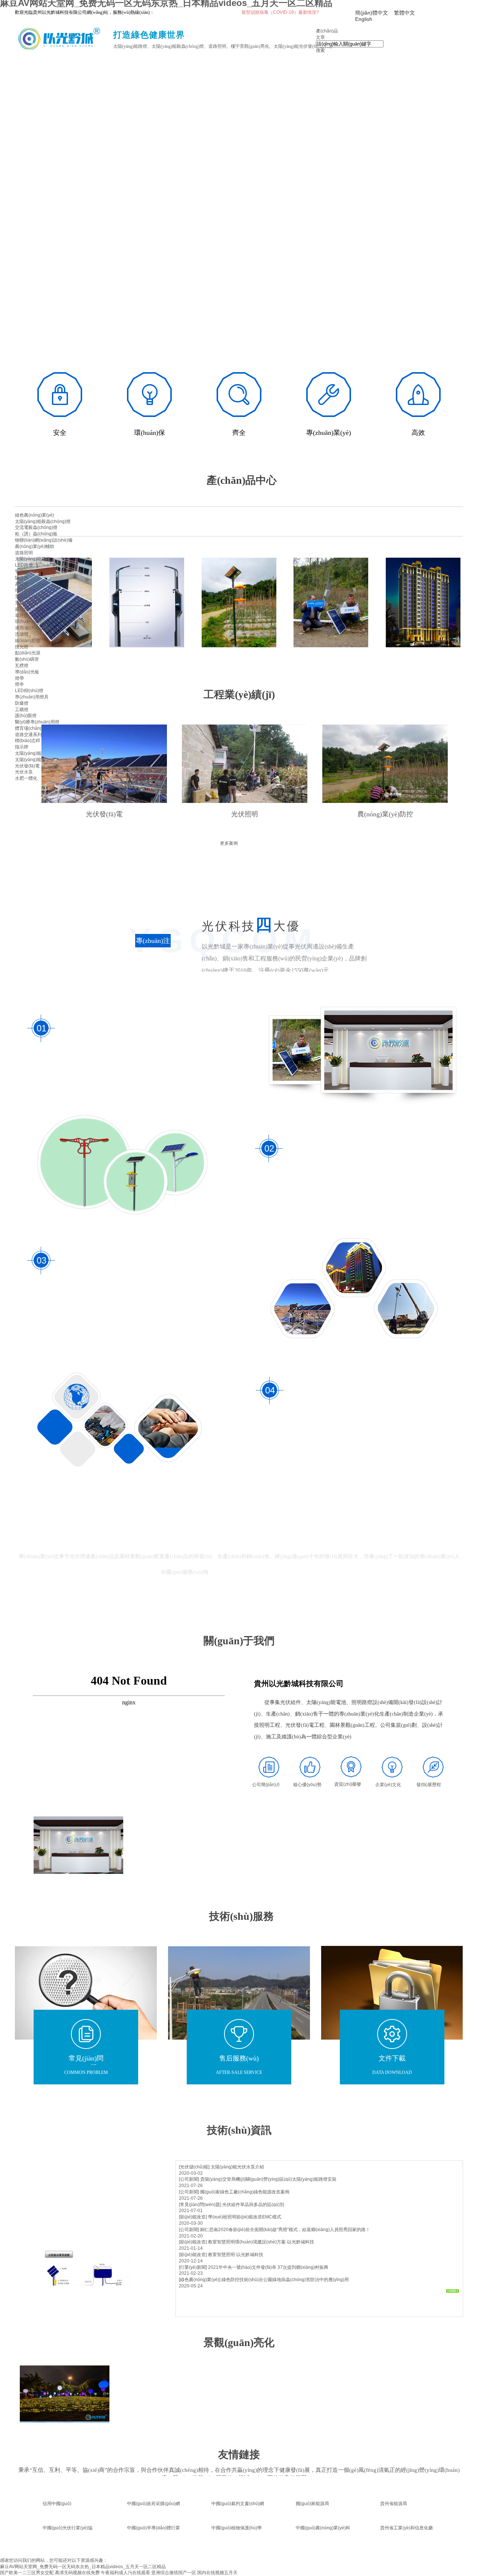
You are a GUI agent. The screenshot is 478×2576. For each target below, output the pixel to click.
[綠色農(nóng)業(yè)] (200, 2280)
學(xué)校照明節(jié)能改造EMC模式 (245, 2217)
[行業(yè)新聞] (193, 2267)
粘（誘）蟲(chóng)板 (36, 534)
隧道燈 (22, 578)
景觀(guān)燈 (28, 603)
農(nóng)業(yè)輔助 (35, 546)
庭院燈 (22, 609)
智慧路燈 (24, 571)
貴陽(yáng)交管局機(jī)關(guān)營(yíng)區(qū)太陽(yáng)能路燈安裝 (268, 2179)
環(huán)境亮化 (31, 622)
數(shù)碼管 (27, 659)
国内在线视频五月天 (217, 2573)
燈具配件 (24, 590)
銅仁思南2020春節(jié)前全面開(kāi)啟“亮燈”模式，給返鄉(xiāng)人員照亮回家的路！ (285, 2230)
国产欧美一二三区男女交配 (27, 2573)
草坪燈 (22, 616)
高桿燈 (22, 584)
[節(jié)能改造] (193, 2217)
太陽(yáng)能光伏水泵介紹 (237, 2167)
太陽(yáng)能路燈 (33, 559)
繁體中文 (404, 13)
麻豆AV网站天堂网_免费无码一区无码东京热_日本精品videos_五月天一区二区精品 (83, 2567)
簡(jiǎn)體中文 (372, 13)
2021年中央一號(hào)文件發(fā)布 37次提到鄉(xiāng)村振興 (268, 2267)
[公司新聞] (189, 2179)
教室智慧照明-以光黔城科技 (236, 2255)
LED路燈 (24, 565)
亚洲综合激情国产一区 (174, 2573)
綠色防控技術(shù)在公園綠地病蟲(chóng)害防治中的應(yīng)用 (285, 2280)
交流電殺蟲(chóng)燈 (36, 527)
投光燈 (22, 647)
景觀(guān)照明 (31, 597)
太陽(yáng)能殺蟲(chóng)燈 (43, 521)
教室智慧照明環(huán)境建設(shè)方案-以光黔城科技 (261, 2242)
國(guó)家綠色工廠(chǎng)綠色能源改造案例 (245, 2192)
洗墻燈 (22, 634)
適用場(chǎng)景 (32, 628)
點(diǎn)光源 (28, 653)
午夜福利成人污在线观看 (125, 2573)
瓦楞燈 (22, 666)
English (364, 19)
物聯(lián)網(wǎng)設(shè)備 (44, 540)
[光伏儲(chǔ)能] (194, 2167)
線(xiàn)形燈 (27, 641)
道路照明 (24, 553)
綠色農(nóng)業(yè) (35, 515)
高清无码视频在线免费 (77, 2573)
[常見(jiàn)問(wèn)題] (200, 2205)
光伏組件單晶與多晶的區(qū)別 (253, 2205)
